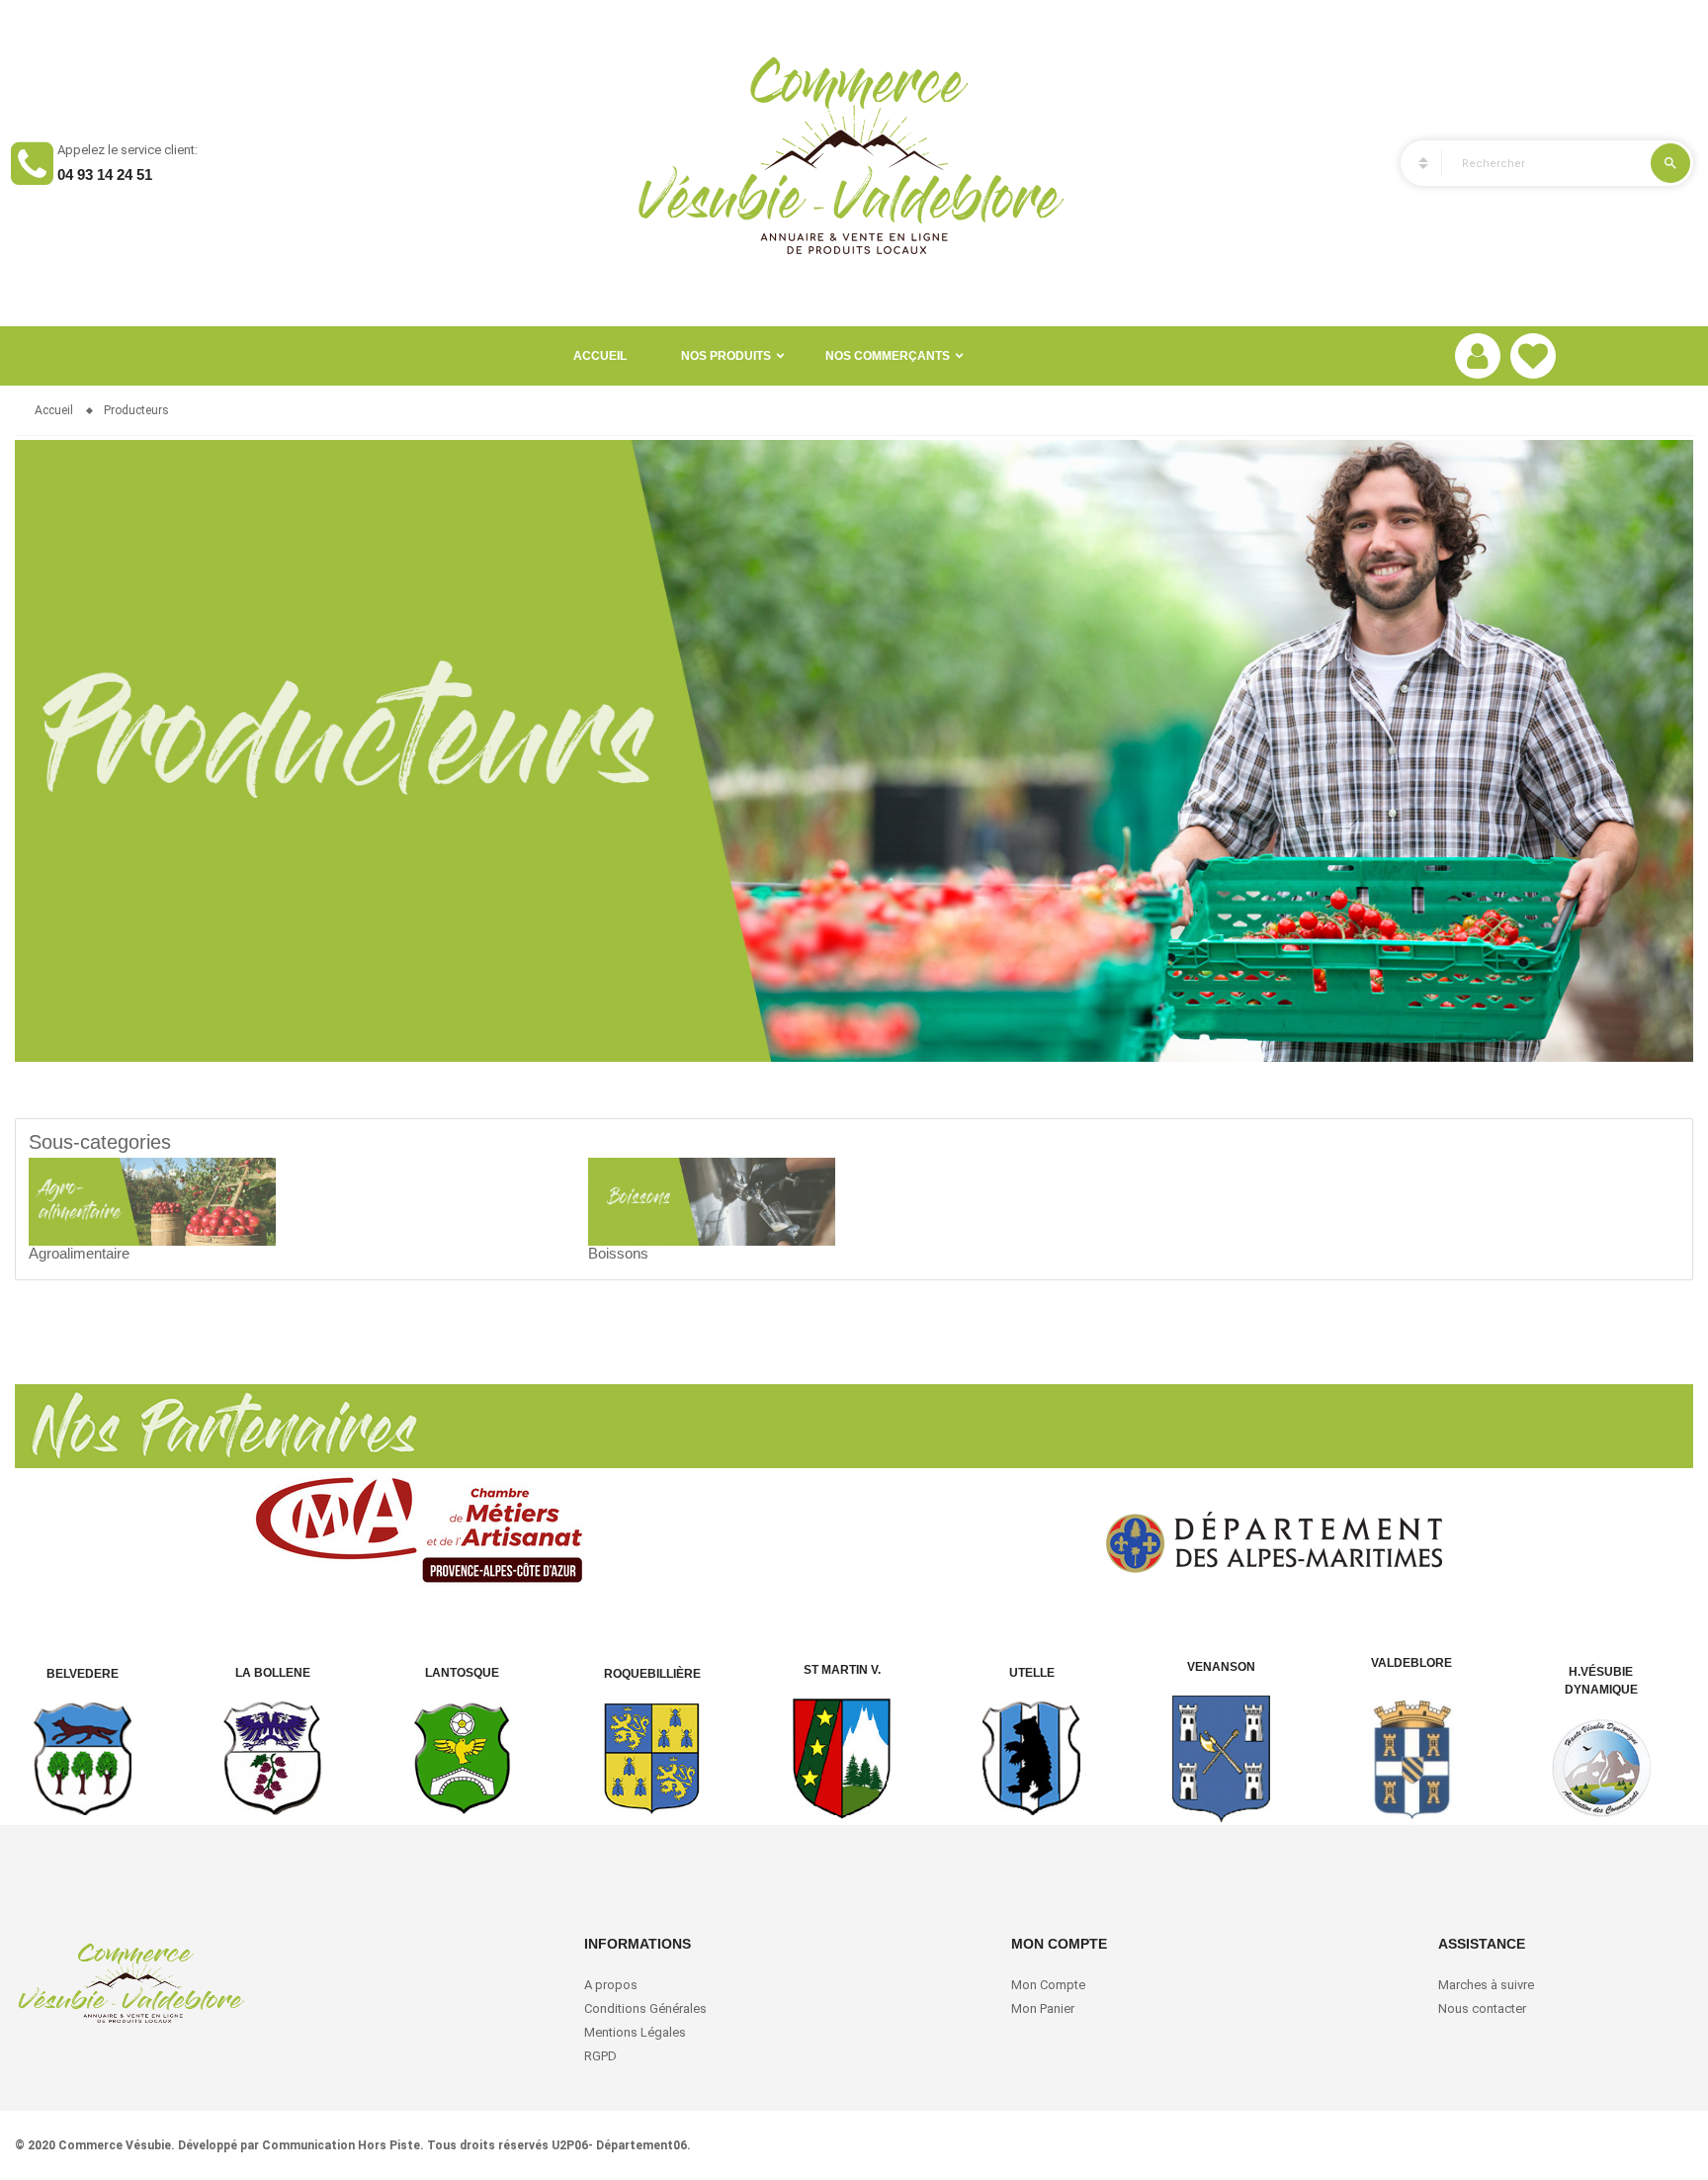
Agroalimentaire (79, 1253)
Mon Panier (1043, 2008)
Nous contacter (1482, 2008)
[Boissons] (712, 1200)
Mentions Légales (635, 2032)
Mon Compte (1048, 1985)
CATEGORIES (1414, 163)
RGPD (600, 2056)
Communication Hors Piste (341, 2145)
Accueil (600, 356)
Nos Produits (726, 356)
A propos (611, 1985)
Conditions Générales (647, 2008)
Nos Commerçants (888, 356)
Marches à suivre (1486, 1985)
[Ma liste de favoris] (1533, 356)
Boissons (618, 1253)
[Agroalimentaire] (152, 1200)
